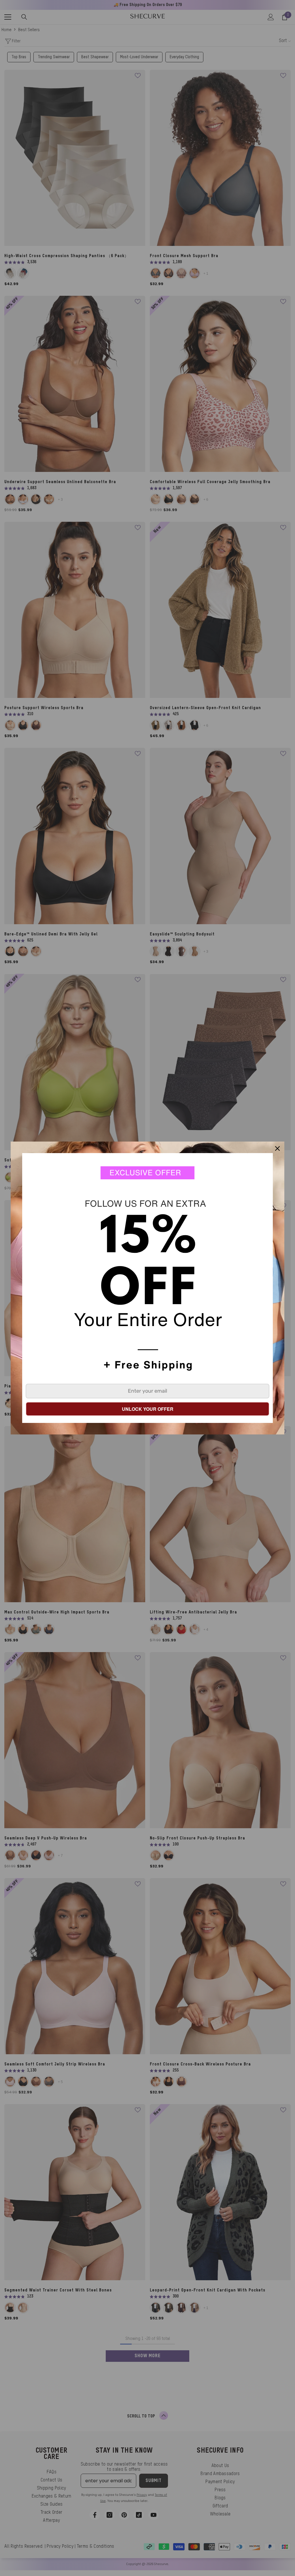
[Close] (277, 1148)
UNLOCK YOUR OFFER (148, 1409)
